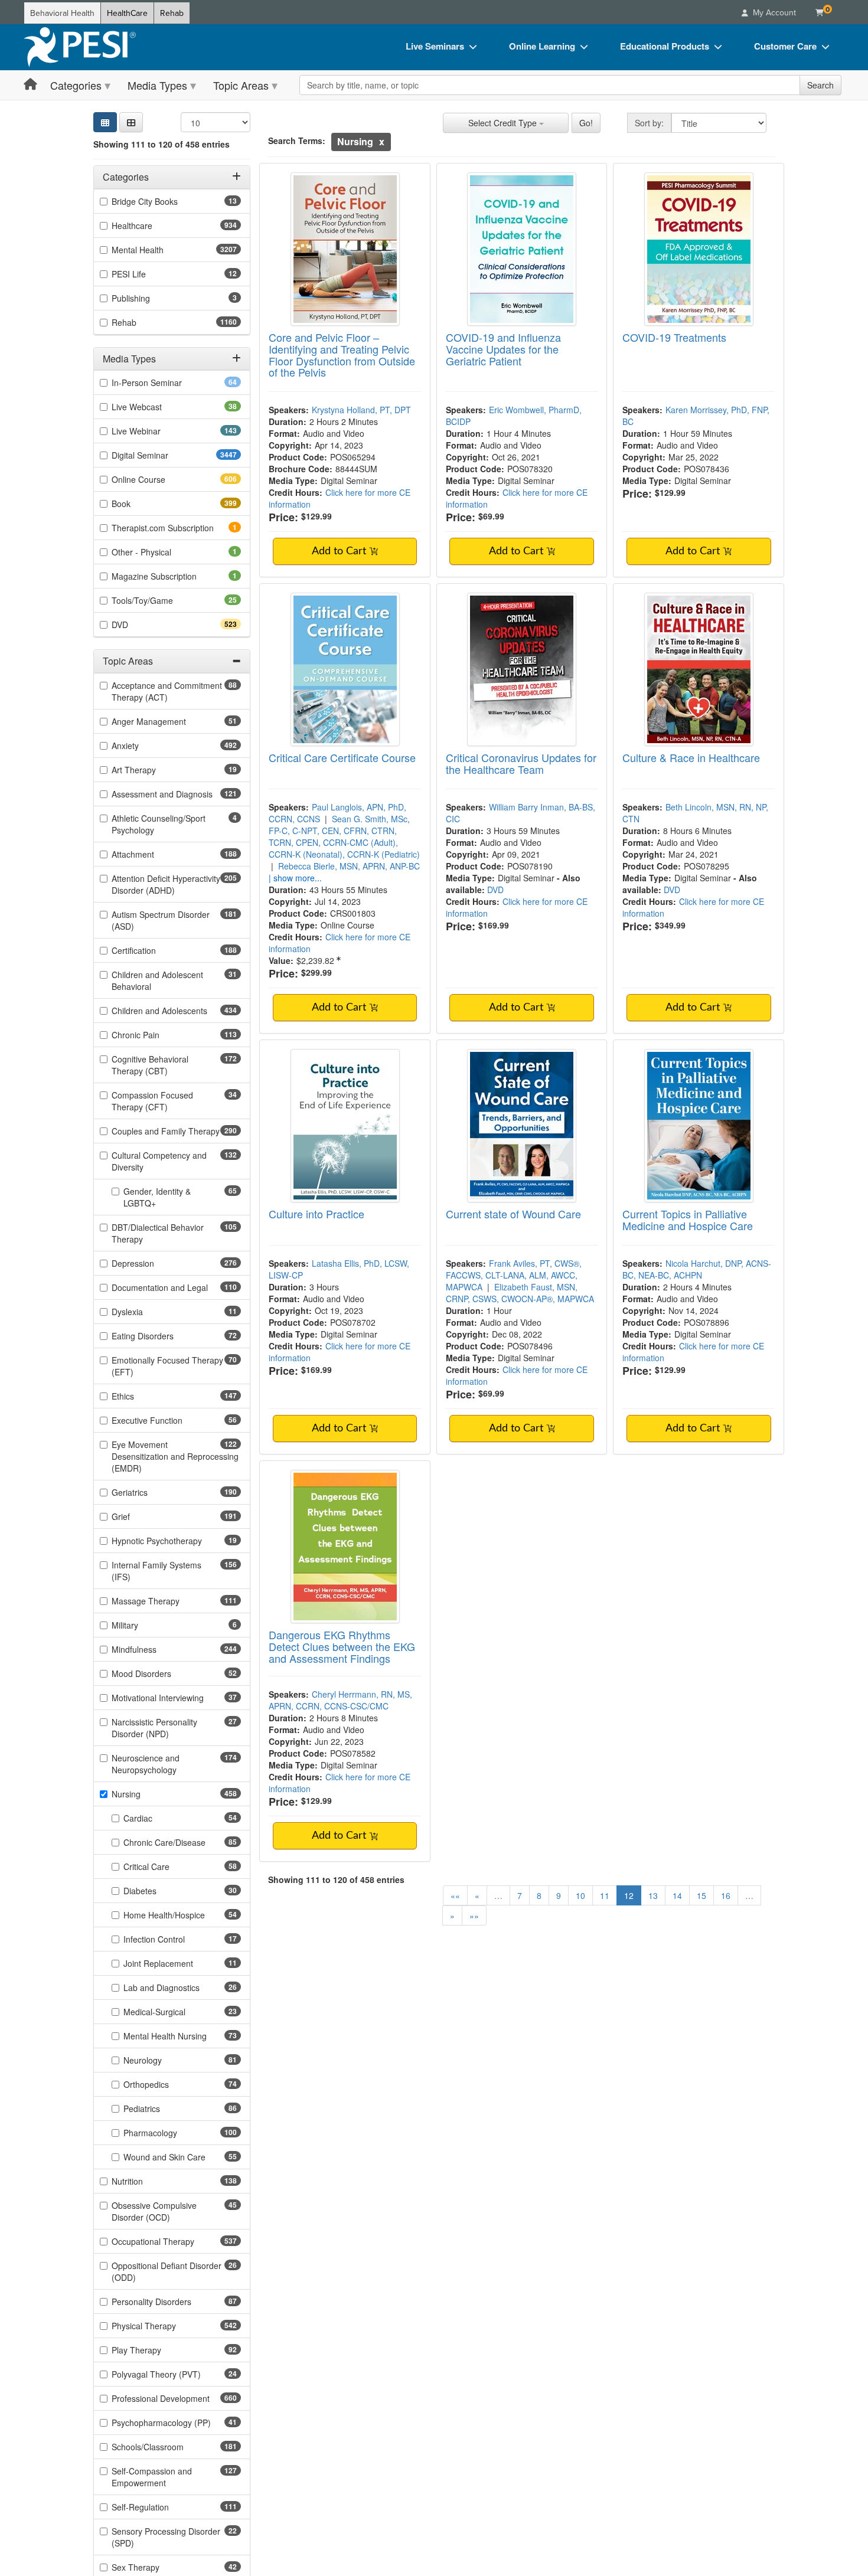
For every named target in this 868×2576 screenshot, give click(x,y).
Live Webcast (155, 407)
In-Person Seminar (165, 383)
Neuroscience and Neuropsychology (165, 1764)
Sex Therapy (154, 2567)
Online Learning (542, 46)
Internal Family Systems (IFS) (156, 1571)
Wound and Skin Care (182, 2157)
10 (580, 1895)
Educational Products (665, 46)
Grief (142, 1516)
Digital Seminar (163, 455)
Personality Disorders (170, 2302)
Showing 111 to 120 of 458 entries (161, 144)
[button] (131, 122)
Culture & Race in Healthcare (691, 757)
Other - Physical (158, 552)
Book (142, 504)
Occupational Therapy (174, 2241)
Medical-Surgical (173, 2012)
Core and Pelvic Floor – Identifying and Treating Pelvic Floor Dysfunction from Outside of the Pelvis (342, 354)
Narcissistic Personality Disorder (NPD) (159, 1728)
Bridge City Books (163, 201)
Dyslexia (146, 1312)
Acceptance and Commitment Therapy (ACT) (167, 691)
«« (455, 1895)
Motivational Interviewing (176, 1698)
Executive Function (166, 1420)
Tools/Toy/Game (161, 600)
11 (605, 1895)
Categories (76, 85)
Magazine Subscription (170, 576)
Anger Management (167, 721)
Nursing (147, 1794)
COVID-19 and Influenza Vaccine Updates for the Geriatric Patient (503, 349)
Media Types (157, 85)
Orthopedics (165, 2084)
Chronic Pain (156, 1035)
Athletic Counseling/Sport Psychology (159, 824)
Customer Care (785, 46)
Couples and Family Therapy (176, 1131)
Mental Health (161, 250)
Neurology (161, 2060)
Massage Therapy (167, 1601)
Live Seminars (435, 46)
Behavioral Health (62, 13)
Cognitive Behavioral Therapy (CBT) (161, 1065)
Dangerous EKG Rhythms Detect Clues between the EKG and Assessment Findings (342, 1646)
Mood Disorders (160, 1673)
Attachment (154, 854)
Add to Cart (340, 551)
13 (653, 1895)
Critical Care (165, 1866)
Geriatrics (151, 1492)
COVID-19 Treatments (674, 337)
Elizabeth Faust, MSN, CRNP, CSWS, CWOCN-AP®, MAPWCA (520, 1293)
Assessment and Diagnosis (176, 794)
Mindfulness (155, 1649)
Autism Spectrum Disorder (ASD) (161, 920)
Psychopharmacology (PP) (176, 2423)
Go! (586, 123)
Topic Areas (241, 85)
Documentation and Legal (176, 1287)
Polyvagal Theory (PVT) (175, 2374)
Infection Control (173, 1939)
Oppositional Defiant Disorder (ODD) (167, 2271)
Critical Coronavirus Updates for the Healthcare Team (521, 763)
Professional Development (176, 2398)
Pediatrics (160, 2108)
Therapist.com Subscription (176, 528)
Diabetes (159, 1891)
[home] (80, 47)
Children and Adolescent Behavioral (157, 980)
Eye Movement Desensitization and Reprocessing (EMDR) (175, 1456)
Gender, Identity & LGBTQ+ (158, 1197)
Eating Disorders (161, 1336)
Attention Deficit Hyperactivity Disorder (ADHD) (166, 884)
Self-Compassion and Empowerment (160, 2477)
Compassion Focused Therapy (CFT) (158, 1101)
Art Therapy (152, 770)
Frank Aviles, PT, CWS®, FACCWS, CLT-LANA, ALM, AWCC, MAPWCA (514, 1275)
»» (474, 1915)
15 (701, 1895)
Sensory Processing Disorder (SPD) (166, 2537)
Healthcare (153, 225)
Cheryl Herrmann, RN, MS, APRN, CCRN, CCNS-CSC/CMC (340, 1700)
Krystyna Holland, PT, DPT (361, 410)
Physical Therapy (165, 2326)
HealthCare (127, 13)
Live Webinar (157, 431)
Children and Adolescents (176, 1011)
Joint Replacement (177, 1963)
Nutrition (148, 2181)
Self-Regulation (161, 2507)
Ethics (144, 1396)
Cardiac (156, 1818)
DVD (141, 625)
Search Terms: (297, 140)
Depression (154, 1263)
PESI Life (147, 274)
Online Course (159, 479)
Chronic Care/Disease (182, 1842)
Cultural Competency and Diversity (159, 1161)
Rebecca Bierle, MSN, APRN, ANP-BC (349, 866)
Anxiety (146, 746)
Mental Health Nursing (182, 2036)
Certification (155, 950)
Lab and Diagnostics (180, 1987)
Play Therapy (155, 2350)
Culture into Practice (316, 1214)
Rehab (172, 13)
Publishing (147, 298)
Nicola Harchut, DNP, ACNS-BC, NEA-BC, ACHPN (697, 1269)
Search (820, 85)
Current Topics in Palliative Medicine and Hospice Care (688, 1220)
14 (677, 1895)
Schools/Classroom (169, 2447)
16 (726, 1895)
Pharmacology (171, 2133)
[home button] (30, 85)
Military (141, 1625)
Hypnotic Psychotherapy (175, 1541)
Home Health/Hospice (182, 1915)
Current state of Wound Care (513, 1214)
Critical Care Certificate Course (342, 757)
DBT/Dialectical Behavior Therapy (158, 1233)
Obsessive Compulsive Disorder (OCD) (159, 2211)
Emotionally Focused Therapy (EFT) (167, 1366)
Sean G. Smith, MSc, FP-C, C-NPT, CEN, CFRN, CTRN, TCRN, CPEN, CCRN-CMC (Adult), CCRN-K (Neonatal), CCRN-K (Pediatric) (344, 836)
